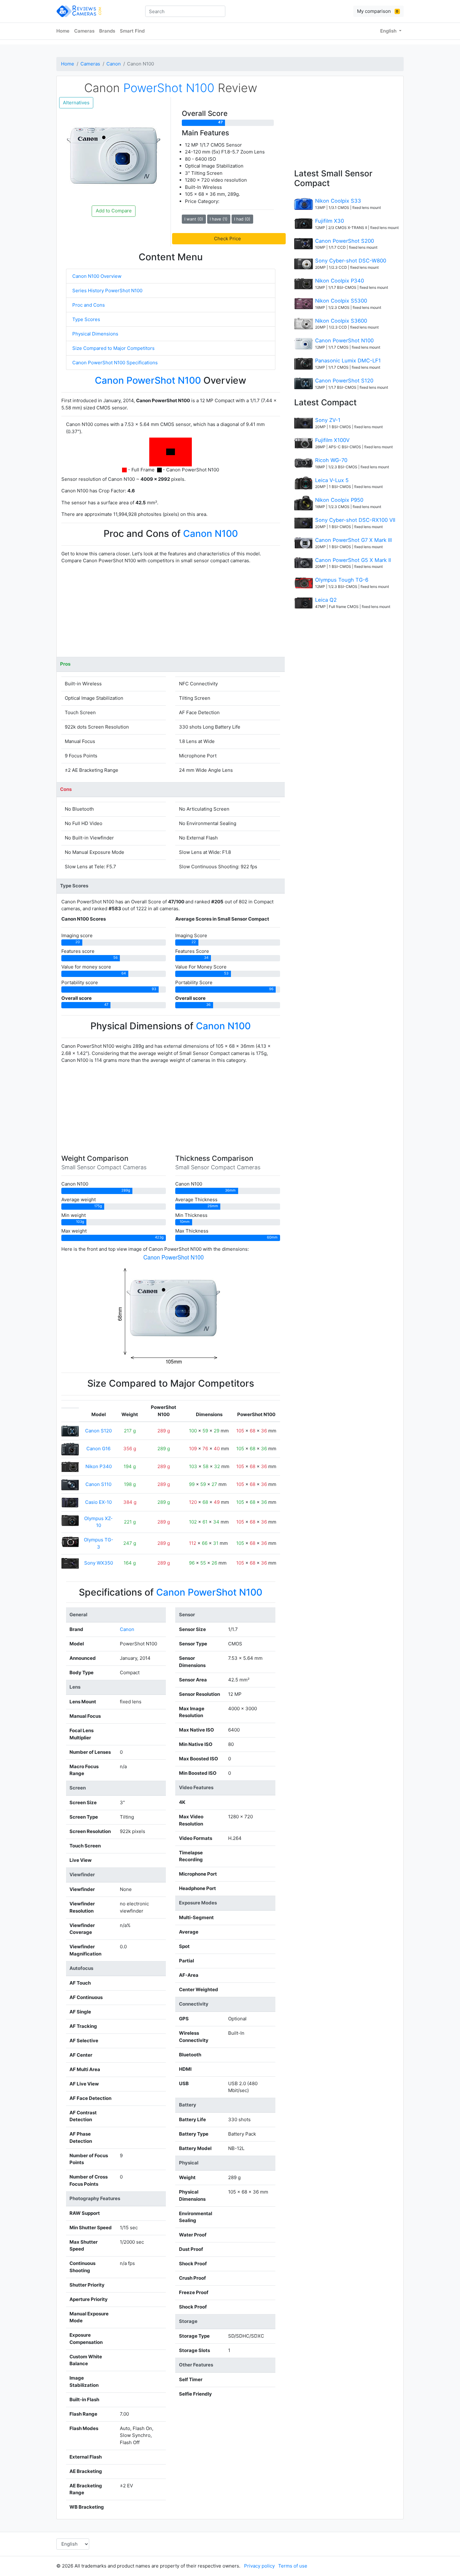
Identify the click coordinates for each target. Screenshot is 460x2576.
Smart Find (132, 31)
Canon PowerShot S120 (344, 381)
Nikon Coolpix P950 (339, 500)
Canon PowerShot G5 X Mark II (353, 560)
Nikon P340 (99, 1466)
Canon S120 (98, 1431)
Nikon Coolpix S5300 (341, 301)
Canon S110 (98, 1484)
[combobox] (185, 11)
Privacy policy (259, 2566)
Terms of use (293, 2566)
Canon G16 (98, 1449)
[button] (229, 239)
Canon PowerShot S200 (345, 241)
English (389, 31)
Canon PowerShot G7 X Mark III (353, 540)
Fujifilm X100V (332, 440)
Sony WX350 (99, 1563)
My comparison (378, 11)
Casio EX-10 (98, 1502)
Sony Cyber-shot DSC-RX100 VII (355, 520)
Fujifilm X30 (330, 221)
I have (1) (219, 219)
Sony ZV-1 (328, 420)
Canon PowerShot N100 (344, 340)
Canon (114, 64)
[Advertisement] (171, 613)
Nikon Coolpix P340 (340, 281)
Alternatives (76, 103)
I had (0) (242, 219)
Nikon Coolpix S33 (338, 201)
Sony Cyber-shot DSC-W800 (351, 261)
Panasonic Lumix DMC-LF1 (348, 361)
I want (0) (194, 219)
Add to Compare (114, 211)
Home (63, 31)
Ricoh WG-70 (331, 460)
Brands (107, 31)
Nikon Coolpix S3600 (341, 321)
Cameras (84, 31)
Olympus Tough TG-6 (342, 580)
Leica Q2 (326, 600)
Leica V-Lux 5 (332, 480)
